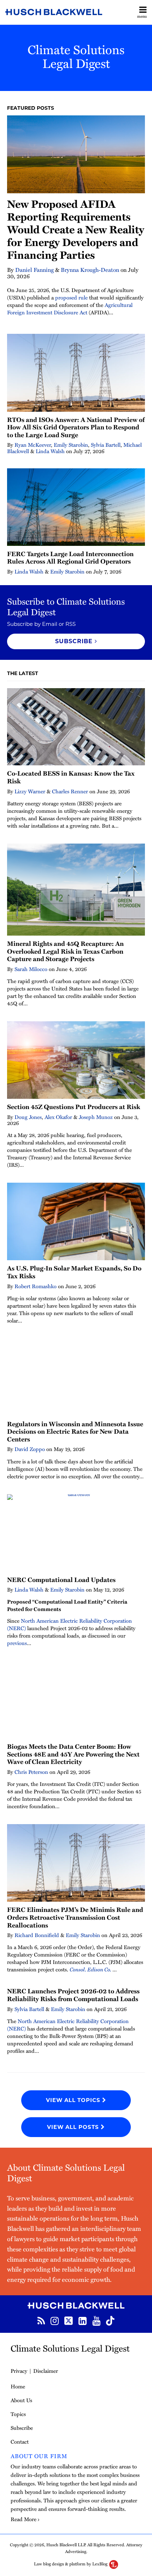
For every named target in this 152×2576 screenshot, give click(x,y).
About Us (21, 2400)
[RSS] (41, 2320)
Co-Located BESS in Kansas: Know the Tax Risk (71, 777)
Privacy (19, 2371)
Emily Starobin (71, 445)
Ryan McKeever (33, 445)
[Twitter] (69, 2320)
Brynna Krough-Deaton (90, 270)
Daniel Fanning (34, 270)
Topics (18, 2414)
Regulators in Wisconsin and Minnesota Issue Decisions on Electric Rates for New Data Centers (75, 1431)
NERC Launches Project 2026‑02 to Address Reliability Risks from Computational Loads (73, 1995)
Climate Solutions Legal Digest (76, 56)
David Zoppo (30, 1449)
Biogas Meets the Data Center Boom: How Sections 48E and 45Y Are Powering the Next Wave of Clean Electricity (73, 1754)
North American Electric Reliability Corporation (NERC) (69, 1624)
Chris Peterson (31, 1772)
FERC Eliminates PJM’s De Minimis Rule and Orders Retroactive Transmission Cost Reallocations (75, 1917)
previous (17, 1643)
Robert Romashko (36, 1286)
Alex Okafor (58, 1117)
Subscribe (22, 2428)
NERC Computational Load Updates (61, 1580)
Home (18, 2386)
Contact (20, 2441)
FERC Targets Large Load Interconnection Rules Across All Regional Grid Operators (70, 558)
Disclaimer (46, 2371)
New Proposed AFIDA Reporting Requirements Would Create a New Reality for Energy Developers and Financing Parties (76, 229)
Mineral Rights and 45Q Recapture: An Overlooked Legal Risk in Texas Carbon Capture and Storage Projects (65, 951)
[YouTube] (96, 2320)
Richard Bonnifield (37, 1935)
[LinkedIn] (83, 2320)
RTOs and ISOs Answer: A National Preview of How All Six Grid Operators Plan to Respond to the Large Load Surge (76, 427)
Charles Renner (70, 791)
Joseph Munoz (96, 1117)
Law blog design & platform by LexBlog (71, 2564)
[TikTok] (110, 2320)
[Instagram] (55, 2320)
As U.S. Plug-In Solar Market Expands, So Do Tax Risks (74, 1272)
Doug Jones (28, 1117)
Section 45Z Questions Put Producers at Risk (74, 1107)
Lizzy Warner (30, 791)
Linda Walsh (50, 451)
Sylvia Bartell (106, 445)
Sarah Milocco (31, 969)
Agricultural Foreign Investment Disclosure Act (70, 309)
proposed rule (71, 297)
